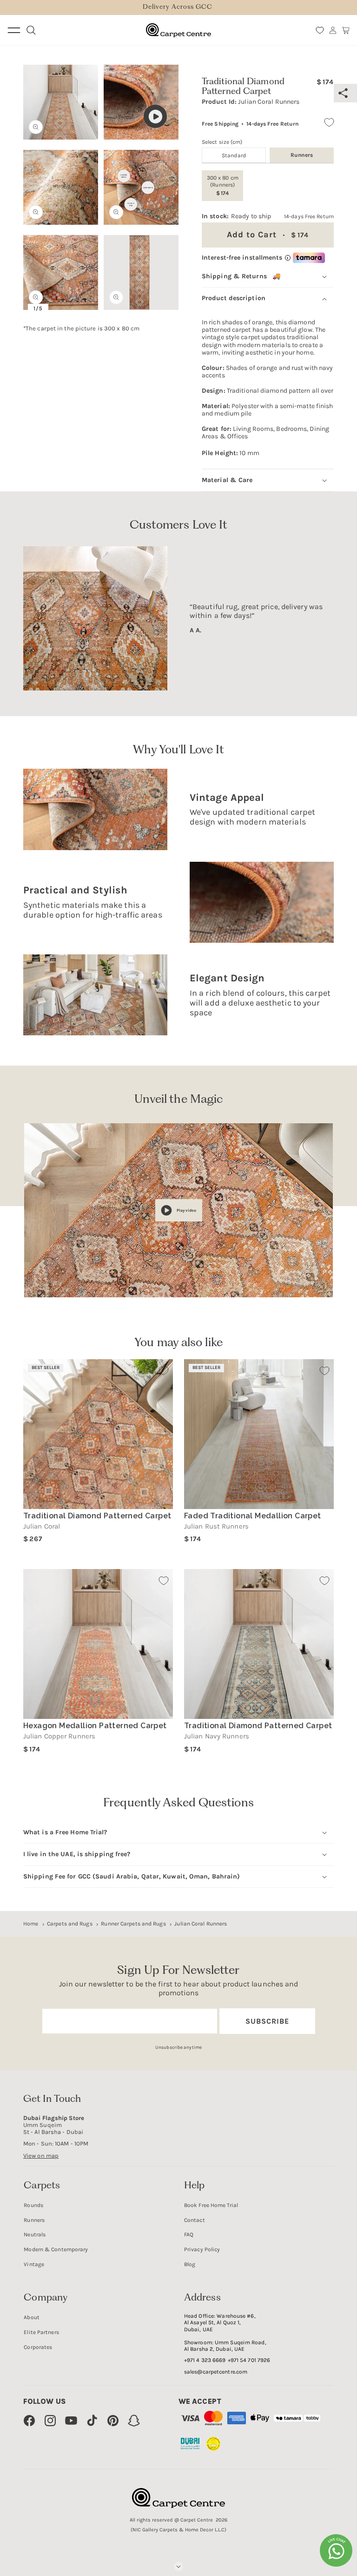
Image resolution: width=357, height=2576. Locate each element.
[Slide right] (165, 174)
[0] (320, 30)
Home (31, 1924)
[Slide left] (36, 174)
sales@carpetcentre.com (216, 2372)
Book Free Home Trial (211, 2205)
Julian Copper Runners (59, 1736)
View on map (41, 2156)
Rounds (33, 2205)
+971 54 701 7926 (249, 2360)
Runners (34, 2220)
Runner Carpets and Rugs (133, 1924)
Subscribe (267, 2021)
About (32, 2317)
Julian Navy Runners (217, 1736)
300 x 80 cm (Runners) (223, 185)
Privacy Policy (202, 2249)
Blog (190, 2264)
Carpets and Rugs (70, 1924)
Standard (234, 155)
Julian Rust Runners (216, 1526)
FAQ (189, 2234)
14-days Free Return (272, 124)
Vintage (34, 2264)
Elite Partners (41, 2332)
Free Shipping (220, 124)
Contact (195, 2220)
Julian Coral (42, 1526)
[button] (346, 30)
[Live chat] (336, 2550)
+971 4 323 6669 (205, 2360)
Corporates (38, 2347)
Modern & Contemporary (56, 2249)
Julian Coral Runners (201, 1924)
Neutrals (35, 2234)
